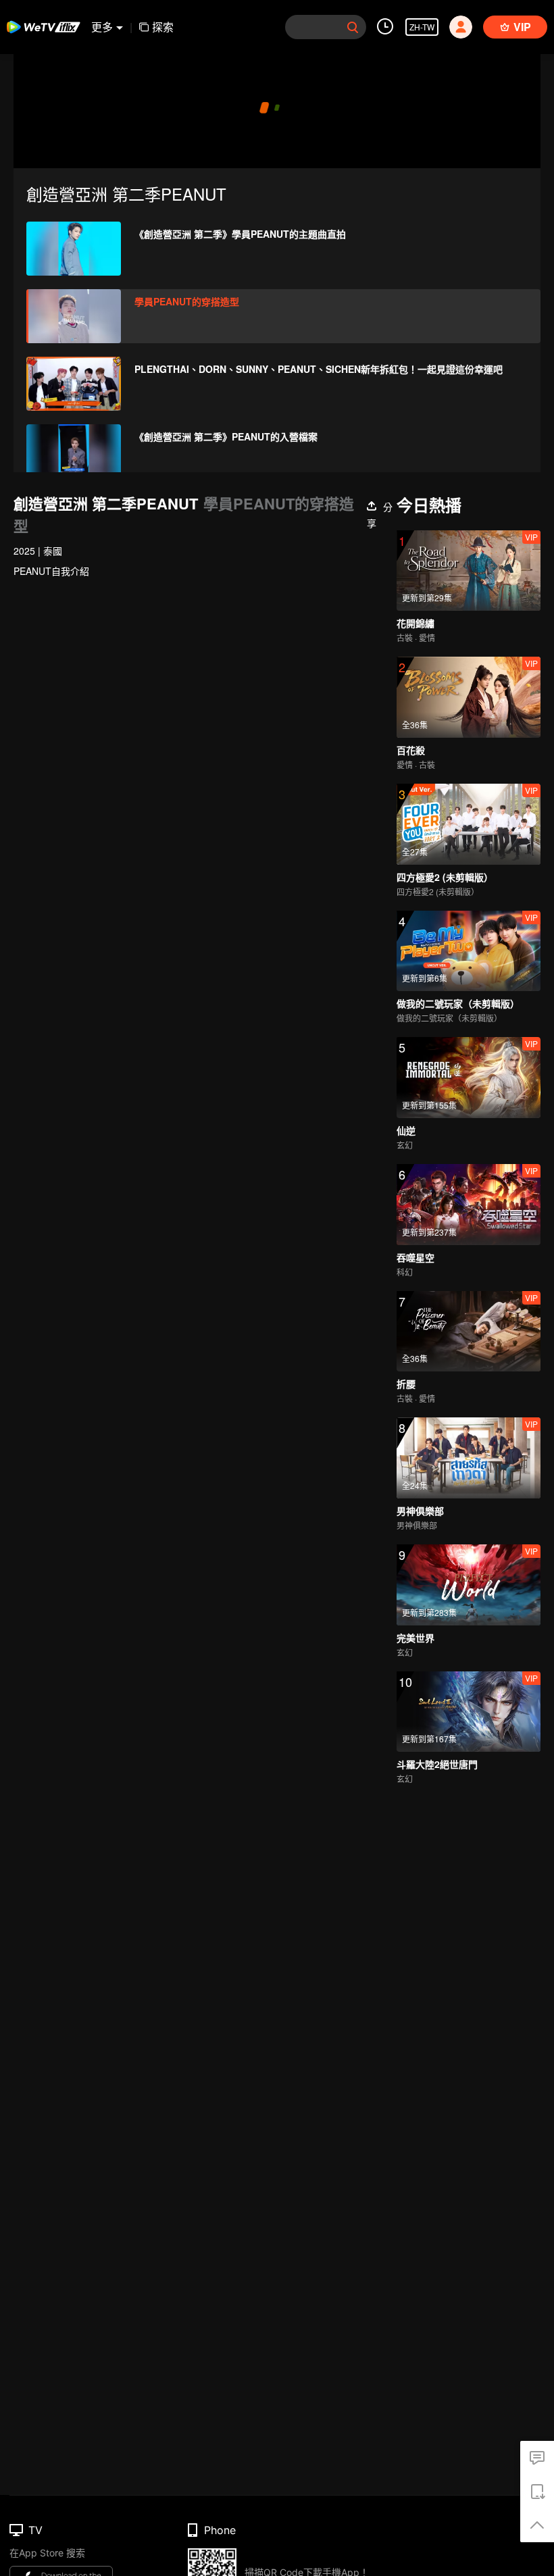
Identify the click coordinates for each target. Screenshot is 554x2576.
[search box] (353, 27)
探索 (163, 27)
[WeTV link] (44, 27)
